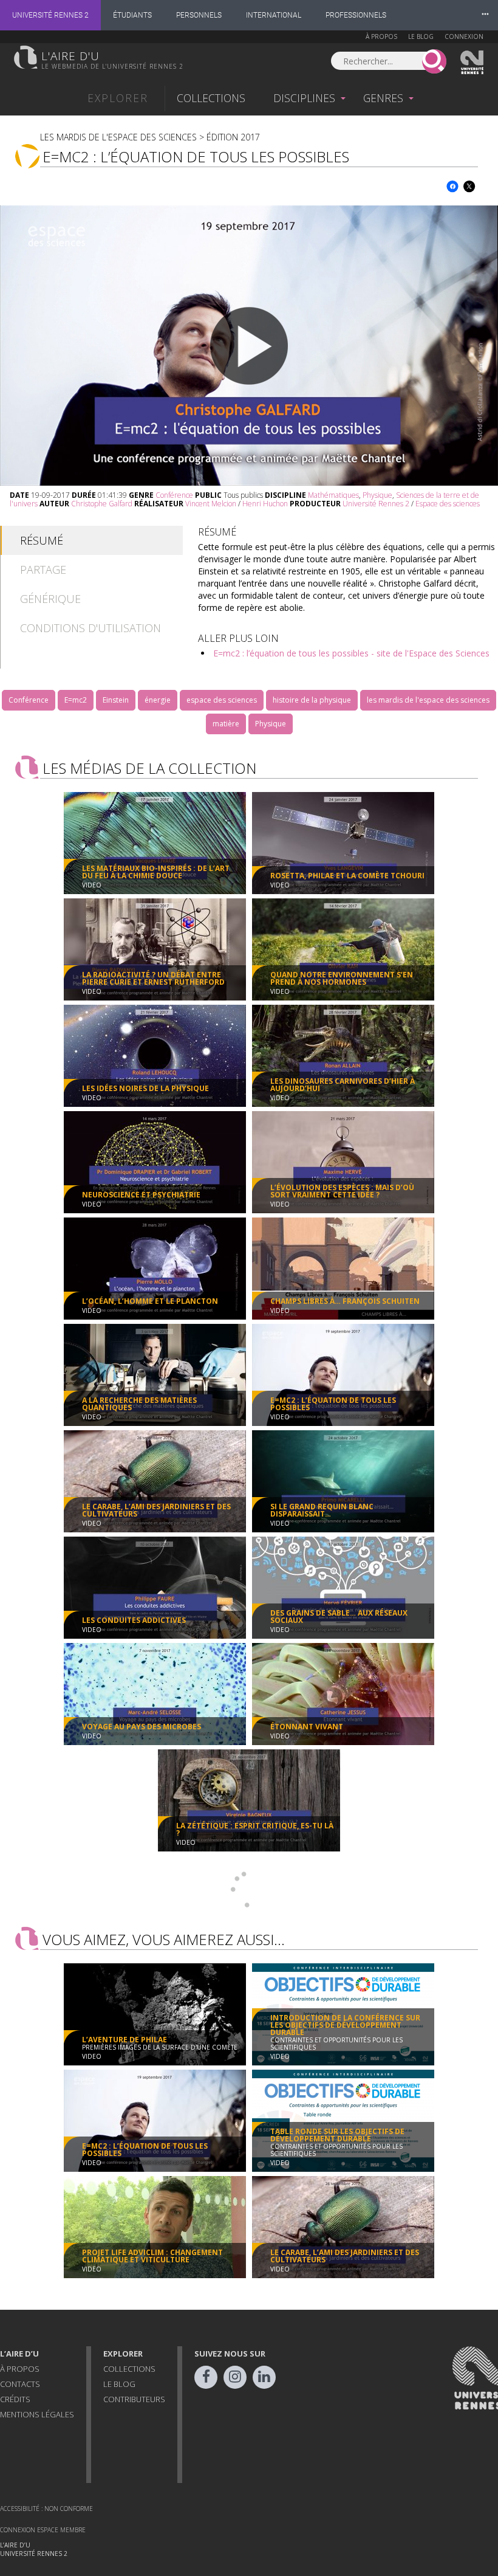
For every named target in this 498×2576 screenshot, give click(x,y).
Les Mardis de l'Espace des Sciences (118, 137)
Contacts (20, 2384)
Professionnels (356, 15)
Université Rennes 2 (50, 15)
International (274, 15)
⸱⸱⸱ (485, 15)
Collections (211, 98)
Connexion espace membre (43, 2530)
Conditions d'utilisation (90, 628)
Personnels (199, 15)
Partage (43, 570)
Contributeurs (134, 2399)
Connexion (464, 36)
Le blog (421, 36)
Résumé (42, 540)
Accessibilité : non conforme (46, 2509)
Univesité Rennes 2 (472, 63)
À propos (381, 36)
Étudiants (132, 15)
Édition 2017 (233, 137)
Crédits (15, 2399)
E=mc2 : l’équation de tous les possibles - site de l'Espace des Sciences (351, 653)
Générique (50, 599)
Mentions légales (37, 2414)
